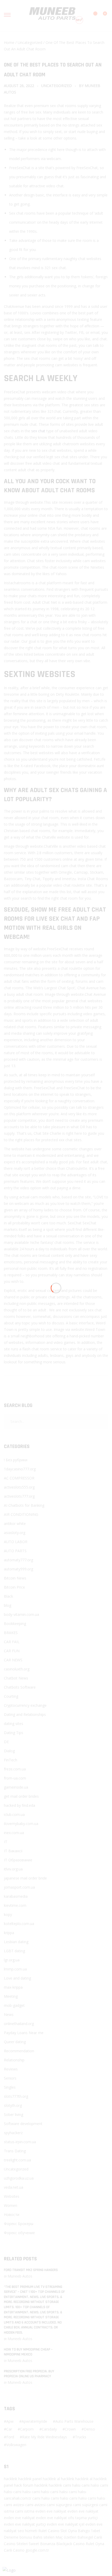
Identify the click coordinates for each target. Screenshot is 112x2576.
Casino (54, 2531)
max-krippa (13, 1987)
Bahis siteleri (44, 2537)
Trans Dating (15, 2151)
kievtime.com (15, 1905)
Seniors (10, 2078)
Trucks (81, 2437)
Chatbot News (16, 1678)
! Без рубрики (16, 1460)
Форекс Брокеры (19, 2224)
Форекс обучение (19, 2233)
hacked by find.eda (20, 1805)
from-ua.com (15, 1778)
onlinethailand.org (19, 2024)
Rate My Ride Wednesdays (45, 2437)
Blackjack (64, 2544)
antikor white (15, 1523)
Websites (12, 2196)
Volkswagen (16, 2445)
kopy (8, 1914)
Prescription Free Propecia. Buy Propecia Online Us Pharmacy (29, 2374)
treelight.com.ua (17, 2160)
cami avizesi (14, 2505)
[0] (102, 16)
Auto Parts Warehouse (74, 2421)
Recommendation (19, 2051)
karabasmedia (16, 1896)
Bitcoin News (15, 1578)
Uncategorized (30, 42)
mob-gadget (14, 2005)
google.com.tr (37, 2550)
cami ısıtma (25, 2511)
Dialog (9, 1751)
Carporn (27, 2429)
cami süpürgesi (59, 2505)
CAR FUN (12, 1651)
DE (6, 1742)
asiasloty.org (15, 1533)
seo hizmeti (27, 2531)
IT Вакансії (13, 1851)
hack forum (24, 2485)
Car (9, 2429)
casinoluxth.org (17, 1669)
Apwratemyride (34, 2421)
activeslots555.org (19, 1487)
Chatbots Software (20, 1687)
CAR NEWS (13, 1660)
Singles (10, 2087)
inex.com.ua (14, 1833)
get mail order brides (21, 1796)
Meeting (11, 1996)
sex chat (38, 431)
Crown (70, 2429)
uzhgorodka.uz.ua (19, 2178)
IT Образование (18, 1860)
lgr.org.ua (12, 1960)
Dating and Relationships (25, 1714)
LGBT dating (14, 1951)
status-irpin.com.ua (20, 2142)
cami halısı (72, 2485)
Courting (11, 1696)
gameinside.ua (16, 1787)
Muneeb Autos (20, 2276)
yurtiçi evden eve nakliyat (57, 2524)
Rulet (43, 2531)
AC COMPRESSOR (19, 1478)
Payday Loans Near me (24, 2033)
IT (6, 1842)
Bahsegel (85, 2537)
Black (8, 1596)
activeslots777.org (19, 1496)
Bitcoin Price (14, 1587)
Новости (12, 2215)
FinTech (11, 1760)
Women (11, 2205)
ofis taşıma (77, 2518)
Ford (10, 2437)
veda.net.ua (14, 2187)
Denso (89, 2429)
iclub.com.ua (14, 1814)
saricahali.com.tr (18, 2498)
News (9, 2014)
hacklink (11, 2479)
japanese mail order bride (25, 1878)
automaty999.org (18, 1569)
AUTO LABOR (16, 1542)
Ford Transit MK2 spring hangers (31, 2270)
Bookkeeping (15, 1624)
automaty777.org (18, 1560)
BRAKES (11, 1633)
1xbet (96, 2531)
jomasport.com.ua (19, 1887)
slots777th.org (16, 2096)
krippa (9, 1933)
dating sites (14, 1724)
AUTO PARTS (15, 1551)
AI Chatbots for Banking (24, 1505)
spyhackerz (13, 2133)
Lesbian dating (16, 1942)
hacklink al (51, 2479)
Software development (23, 2124)
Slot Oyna (69, 2531)
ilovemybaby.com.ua (21, 1824)
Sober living (14, 2114)
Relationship (14, 2060)
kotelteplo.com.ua (19, 1924)
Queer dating (15, 2042)
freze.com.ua (15, 1769)
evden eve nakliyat (51, 2511)
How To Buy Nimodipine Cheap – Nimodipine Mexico (28, 2352)
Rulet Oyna (95, 2544)
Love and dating (17, 1978)
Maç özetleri (66, 2537)
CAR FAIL (12, 1642)
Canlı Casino (14, 2550)
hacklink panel (30, 2479)
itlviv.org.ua (13, 1869)
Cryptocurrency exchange (25, 1705)
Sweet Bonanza (42, 2544)
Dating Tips (14, 1733)
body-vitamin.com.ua (21, 1614)
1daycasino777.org (20, 1469)
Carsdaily (49, 2429)
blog (8, 1605)
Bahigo (84, 2531)
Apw (10, 2421)
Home (9, 42)
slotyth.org (13, 2105)
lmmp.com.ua (15, 1969)
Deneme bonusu (18, 2537)
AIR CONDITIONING (21, 1514)
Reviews (11, 2069)
